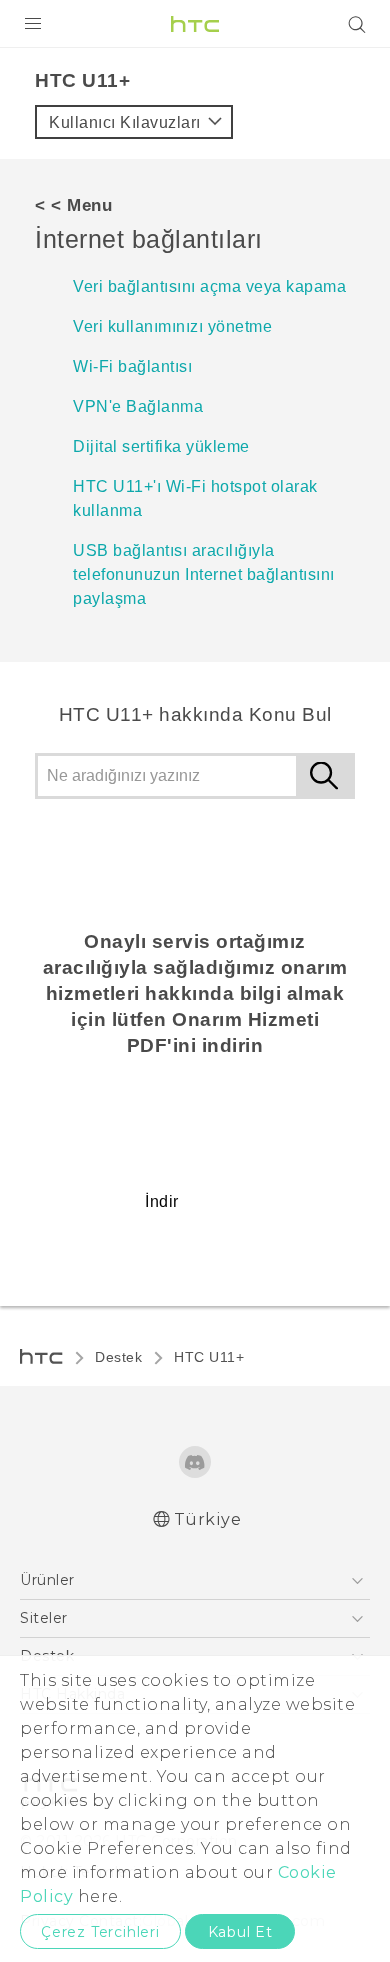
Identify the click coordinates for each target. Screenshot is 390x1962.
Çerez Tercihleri (100, 1932)
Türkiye (208, 1519)
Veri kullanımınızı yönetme (172, 326)
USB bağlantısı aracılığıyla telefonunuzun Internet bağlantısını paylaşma (204, 574)
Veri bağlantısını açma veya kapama (209, 286)
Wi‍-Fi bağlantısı (132, 366)
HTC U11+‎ (209, 1357)
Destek (118, 1357)
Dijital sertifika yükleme (161, 446)
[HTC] (195, 24)
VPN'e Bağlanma (138, 406)
